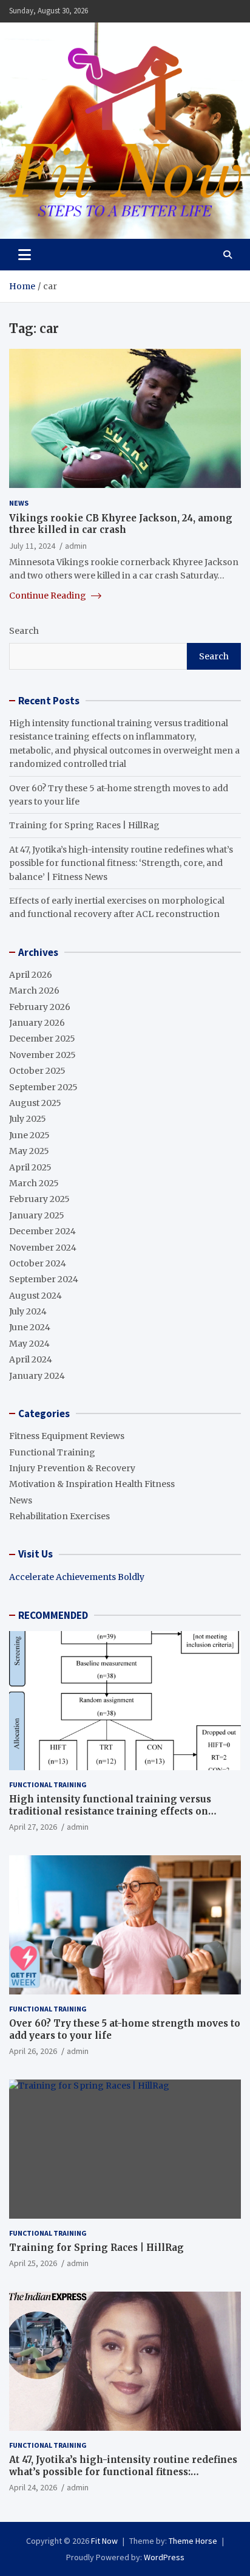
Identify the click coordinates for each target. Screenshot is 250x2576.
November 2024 (43, 1248)
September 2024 (44, 1279)
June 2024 (30, 1327)
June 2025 (29, 1135)
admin (76, 546)
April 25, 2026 (33, 2263)
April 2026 (31, 975)
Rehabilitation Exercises (59, 1516)
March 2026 (34, 991)
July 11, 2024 (32, 546)
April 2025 (30, 1167)
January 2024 (37, 1376)
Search (24, 631)
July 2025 (28, 1119)
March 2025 (34, 1183)
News (19, 503)
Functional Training (52, 1452)
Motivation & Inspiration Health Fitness (92, 1484)
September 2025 (43, 1087)
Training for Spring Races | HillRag (84, 825)
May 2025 (29, 1151)
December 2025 (42, 1039)
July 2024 (28, 1311)
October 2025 (37, 1071)
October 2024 (38, 1263)
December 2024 (42, 1231)
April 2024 (31, 1359)
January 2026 (37, 1023)
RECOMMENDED (53, 1615)
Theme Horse (193, 2541)
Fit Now (104, 2541)
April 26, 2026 (33, 2051)
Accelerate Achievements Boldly (77, 1577)
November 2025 (42, 1055)
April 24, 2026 (33, 2487)
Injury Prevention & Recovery (72, 1468)
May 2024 (29, 1344)
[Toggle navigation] (25, 255)
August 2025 (35, 1103)
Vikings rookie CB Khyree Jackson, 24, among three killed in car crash (121, 524)
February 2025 (39, 1199)
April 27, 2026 (33, 1827)
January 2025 (37, 1215)
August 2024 (35, 1296)
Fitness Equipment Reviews (67, 1436)
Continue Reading (49, 596)
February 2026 (40, 1007)
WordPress (164, 2557)
